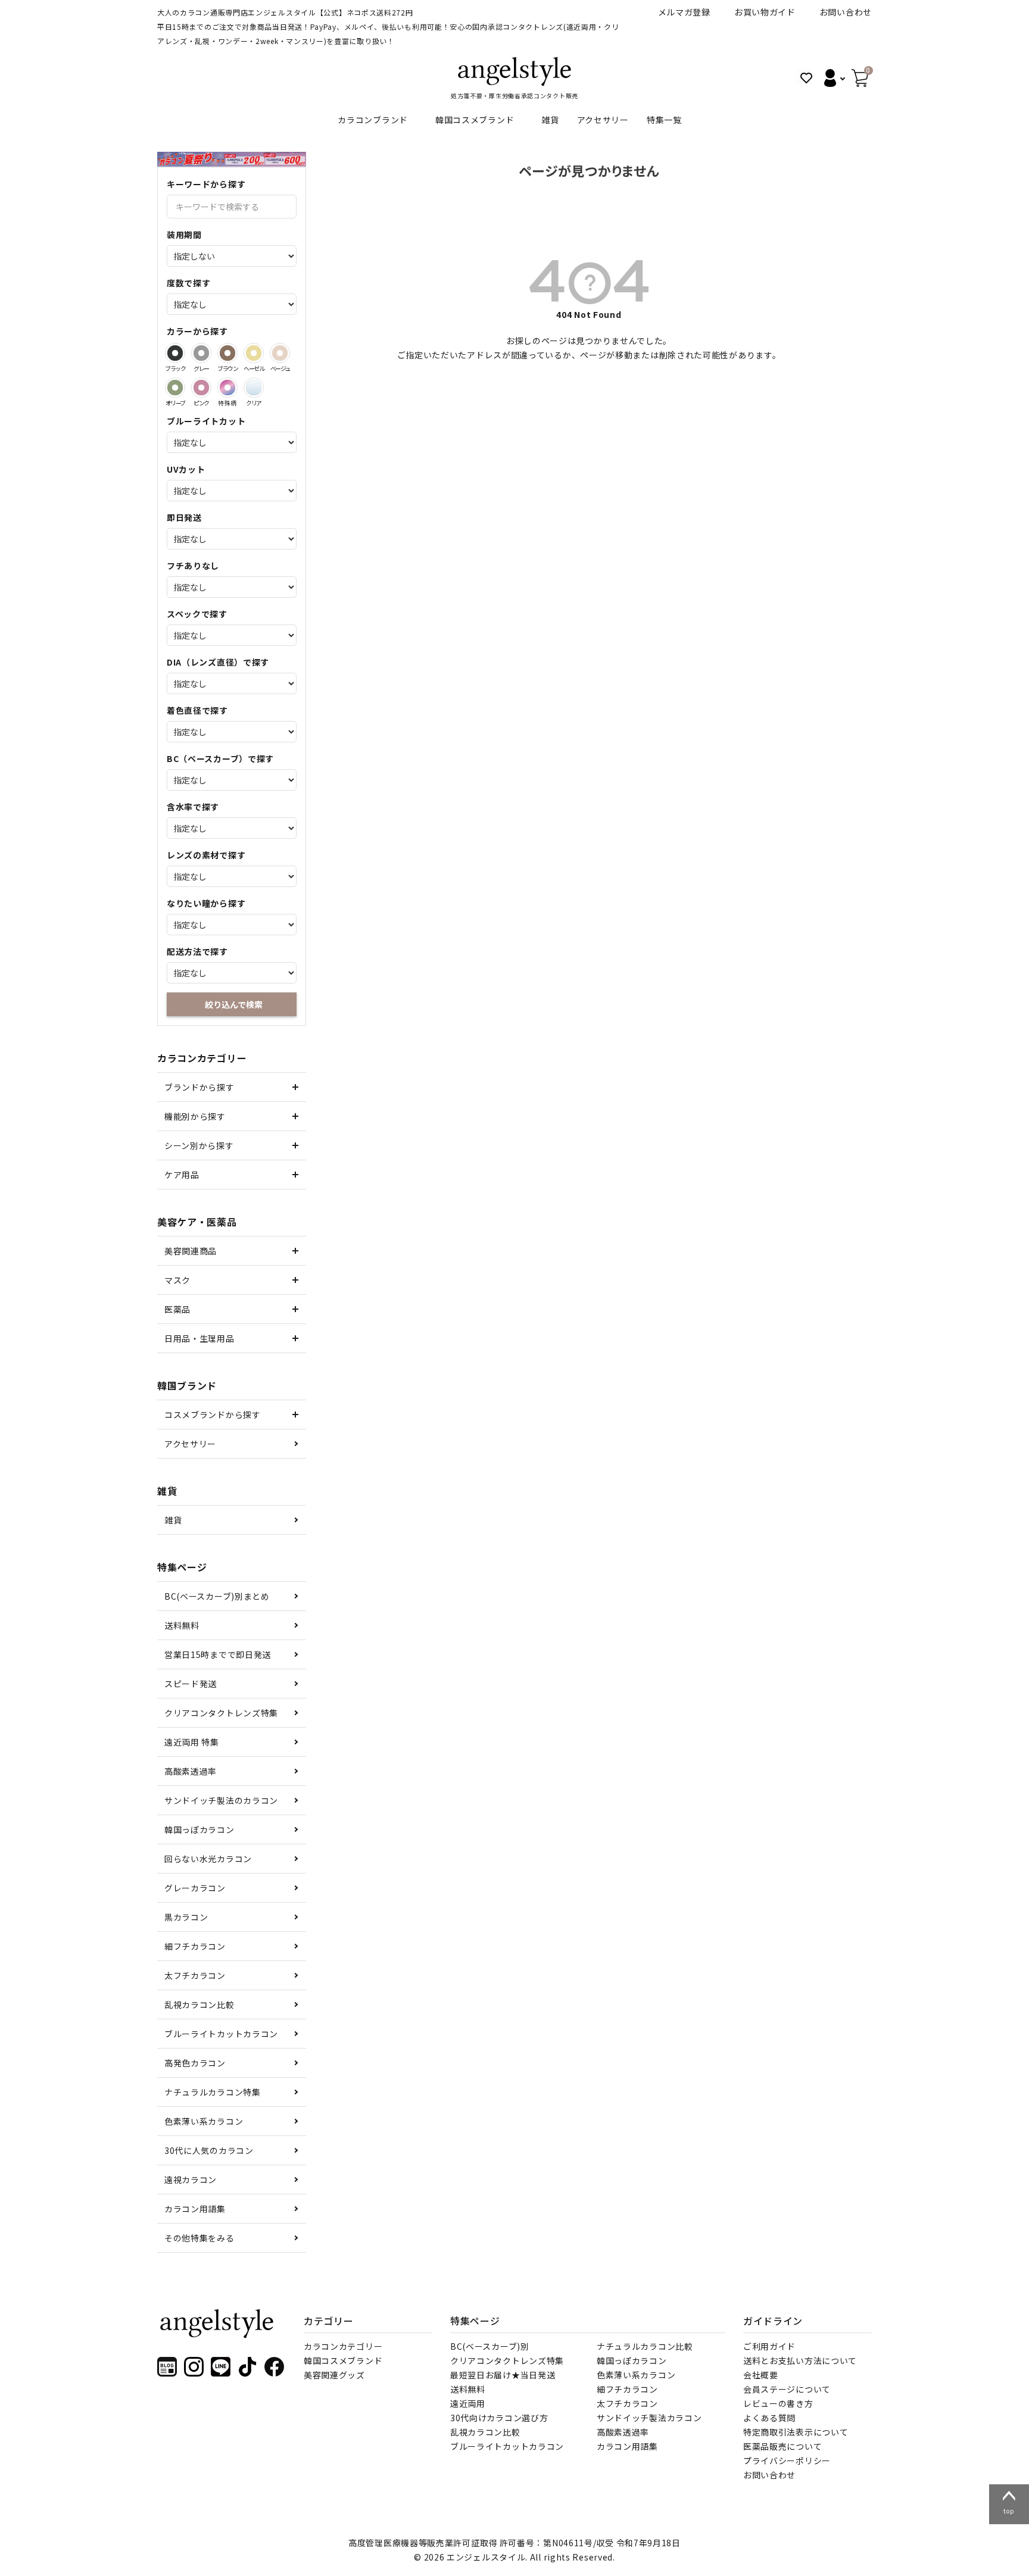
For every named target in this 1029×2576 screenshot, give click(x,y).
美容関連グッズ (334, 2375)
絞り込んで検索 (234, 1004)
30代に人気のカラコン (209, 2150)
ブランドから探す (199, 1087)
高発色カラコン (195, 2063)
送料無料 (182, 1625)
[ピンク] (201, 388)
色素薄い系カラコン (204, 2121)
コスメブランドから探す (213, 1415)
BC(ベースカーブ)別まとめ (217, 1596)
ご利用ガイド (769, 2346)
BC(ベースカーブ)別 (490, 2346)
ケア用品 (182, 1175)
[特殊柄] (227, 388)
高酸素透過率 (191, 1771)
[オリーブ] (175, 388)
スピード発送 (191, 1684)
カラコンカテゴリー (343, 2346)
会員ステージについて (787, 2389)
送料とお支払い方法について (800, 2360)
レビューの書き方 (778, 2403)
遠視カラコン (191, 2180)
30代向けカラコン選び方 (499, 2418)
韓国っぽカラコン (199, 1829)
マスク (177, 1280)
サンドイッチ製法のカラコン (221, 1800)
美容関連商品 (191, 1251)
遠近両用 (468, 2403)
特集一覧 (664, 120)
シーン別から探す (199, 1145)
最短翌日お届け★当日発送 (503, 2375)
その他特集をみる (199, 2238)
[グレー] (201, 353)
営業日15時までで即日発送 (218, 1654)
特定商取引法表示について (796, 2432)
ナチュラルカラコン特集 (213, 2092)
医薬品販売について (782, 2446)
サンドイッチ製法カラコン (649, 2418)
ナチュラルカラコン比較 (645, 2346)
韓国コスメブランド (475, 120)
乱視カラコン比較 (199, 2004)
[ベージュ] (280, 353)
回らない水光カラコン (208, 1859)
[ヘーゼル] (254, 353)
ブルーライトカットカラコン (221, 2034)
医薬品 (177, 1309)
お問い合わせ (846, 12)
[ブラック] (175, 353)
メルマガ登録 (684, 12)
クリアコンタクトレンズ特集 (221, 1713)
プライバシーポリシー (787, 2461)
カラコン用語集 (195, 2209)
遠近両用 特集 (192, 1742)
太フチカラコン (195, 1975)
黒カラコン (186, 1917)
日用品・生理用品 (199, 1338)
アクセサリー (603, 120)
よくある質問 (769, 2418)
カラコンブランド (373, 120)
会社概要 (761, 2375)
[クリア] (254, 388)
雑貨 (550, 120)
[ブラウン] (227, 353)
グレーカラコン (195, 1888)
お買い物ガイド (765, 12)
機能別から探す (195, 1116)
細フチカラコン (195, 1946)
